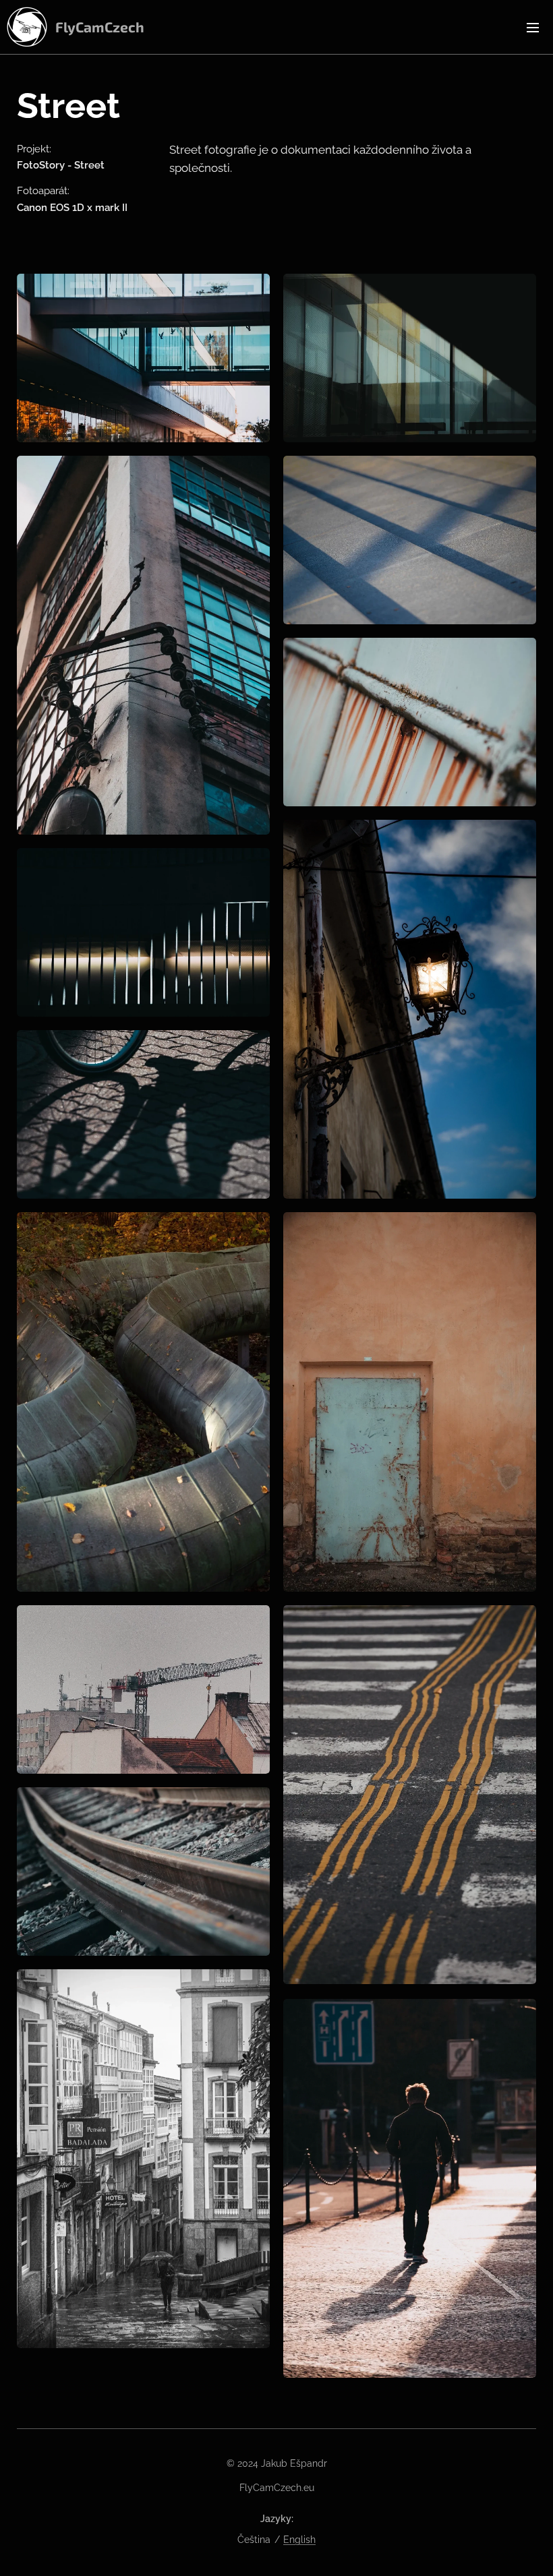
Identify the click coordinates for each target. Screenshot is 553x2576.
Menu (533, 27)
